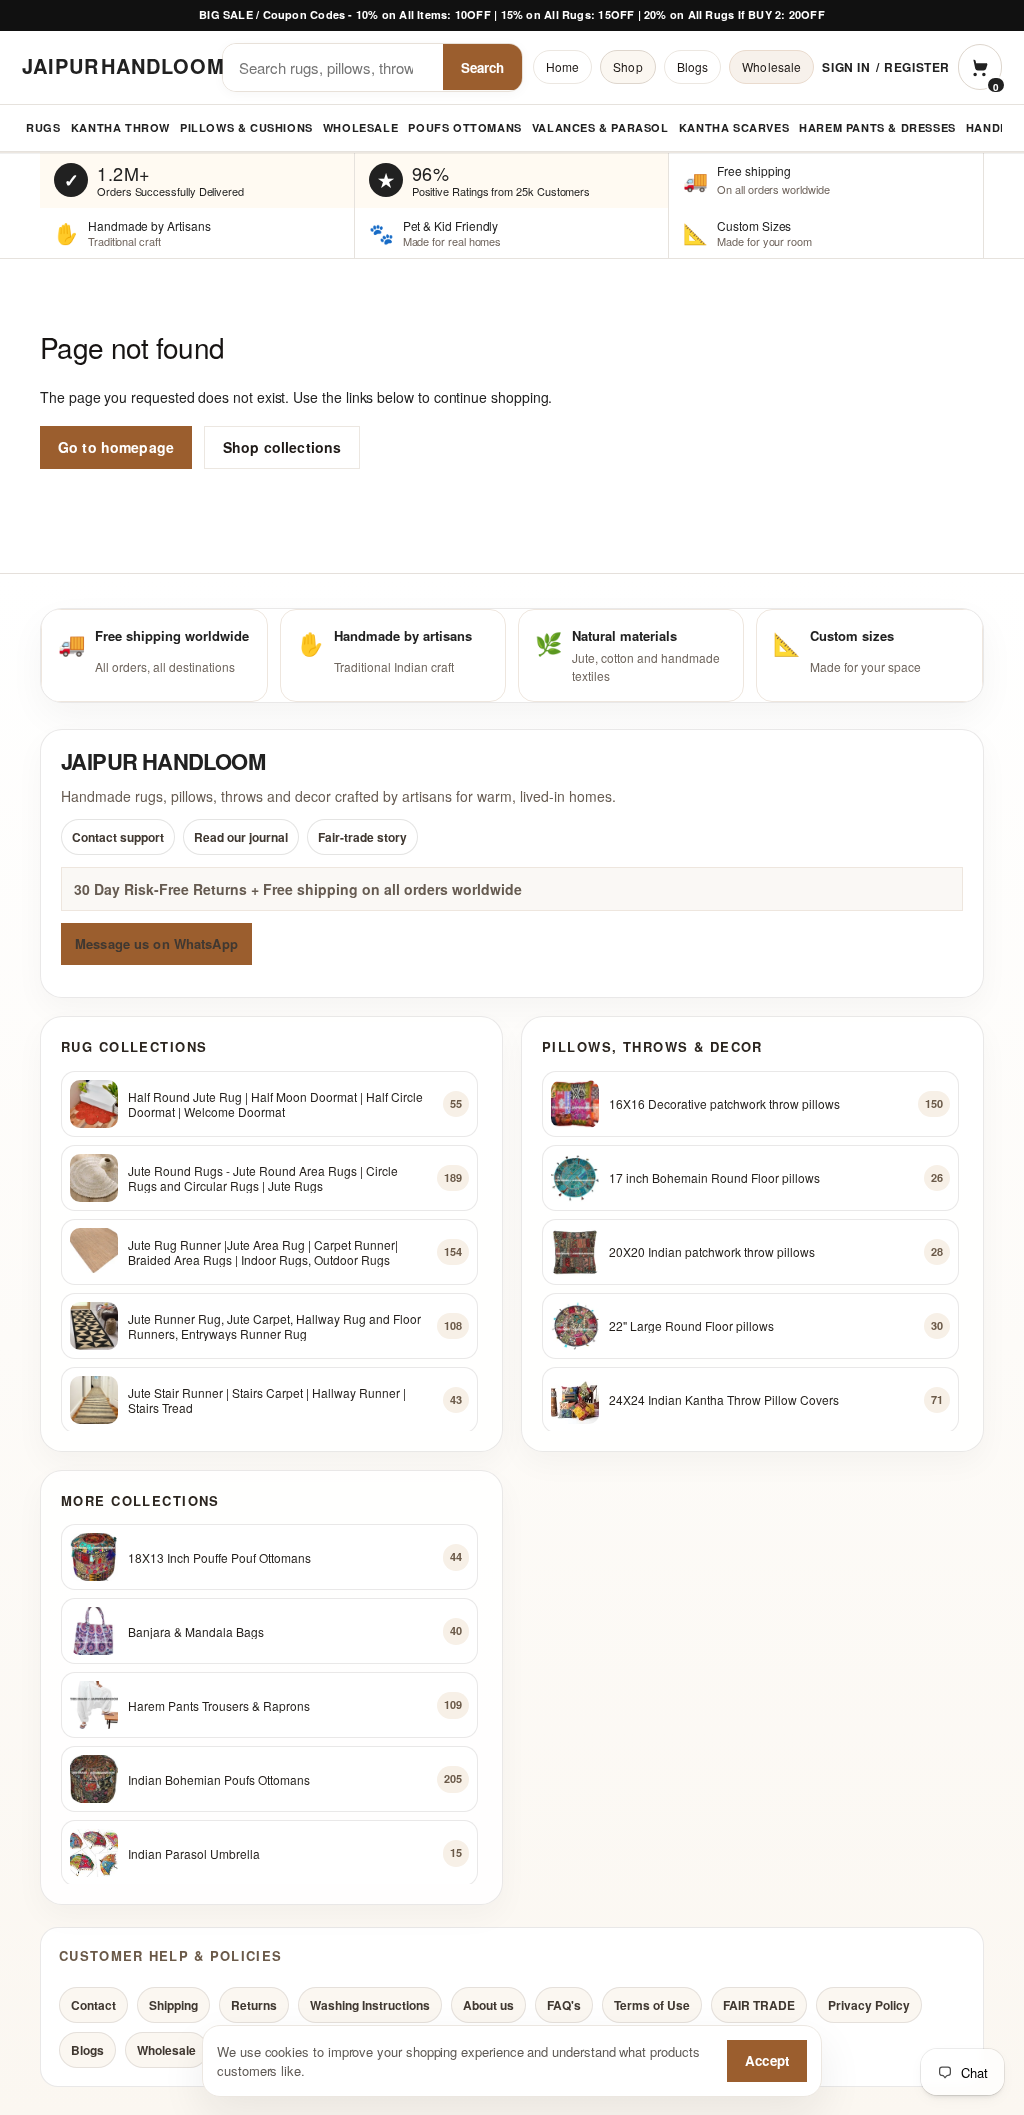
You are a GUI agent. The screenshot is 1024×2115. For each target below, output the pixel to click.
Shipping (173, 2005)
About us (488, 2005)
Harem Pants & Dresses (877, 127)
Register (917, 67)
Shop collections (282, 447)
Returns (254, 2005)
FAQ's (564, 2005)
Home (562, 66)
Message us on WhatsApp (156, 943)
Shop (627, 66)
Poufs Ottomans (464, 127)
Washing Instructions (370, 2005)
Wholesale (771, 66)
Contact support (118, 837)
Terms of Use (652, 2005)
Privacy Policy (869, 2005)
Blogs (693, 66)
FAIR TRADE (759, 2005)
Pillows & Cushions (246, 127)
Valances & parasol (600, 127)
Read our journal (241, 837)
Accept (767, 2060)
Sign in (846, 67)
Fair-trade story (362, 837)
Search (482, 67)
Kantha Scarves (734, 127)
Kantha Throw (120, 127)
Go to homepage (116, 447)
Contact (93, 2005)
